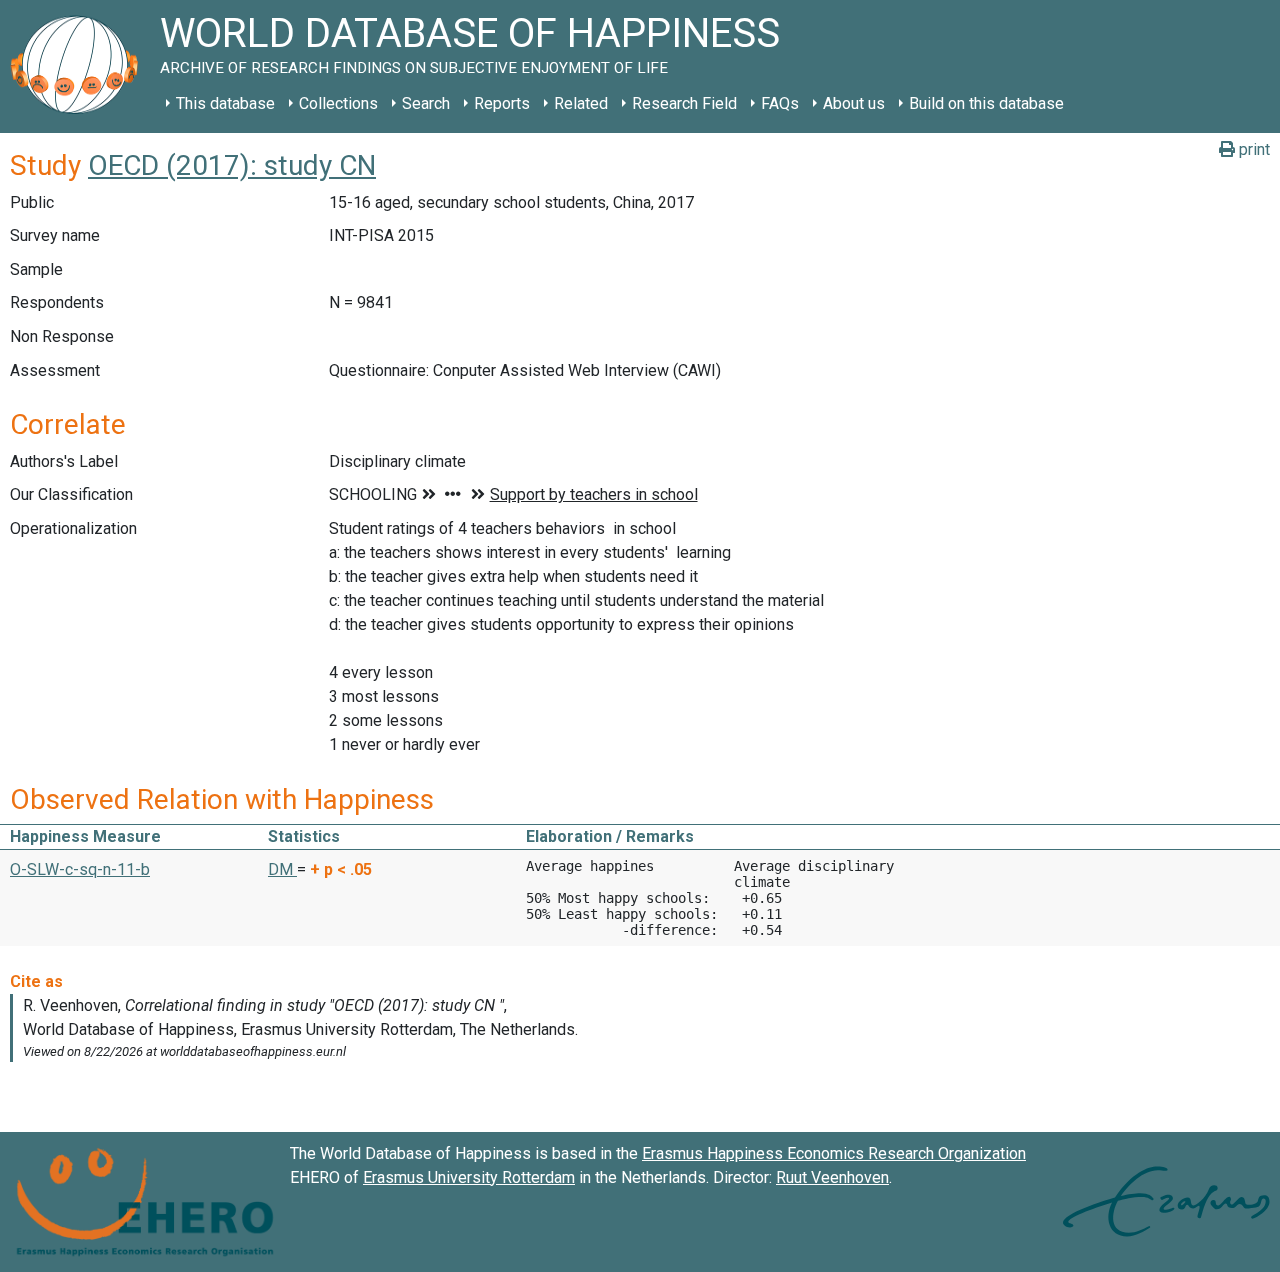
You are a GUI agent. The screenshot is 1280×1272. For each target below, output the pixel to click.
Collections (338, 103)
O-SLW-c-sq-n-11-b (80, 869)
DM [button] (282, 869)
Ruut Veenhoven (832, 1177)
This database (225, 103)
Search (426, 103)
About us (854, 103)
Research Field (684, 103)
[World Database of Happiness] (80, 66)
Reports (502, 103)
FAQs (780, 103)
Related (581, 103)
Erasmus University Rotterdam (469, 1177)
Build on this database (986, 103)
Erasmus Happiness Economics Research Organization (834, 1153)
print (1252, 149)
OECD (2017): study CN (232, 165)
